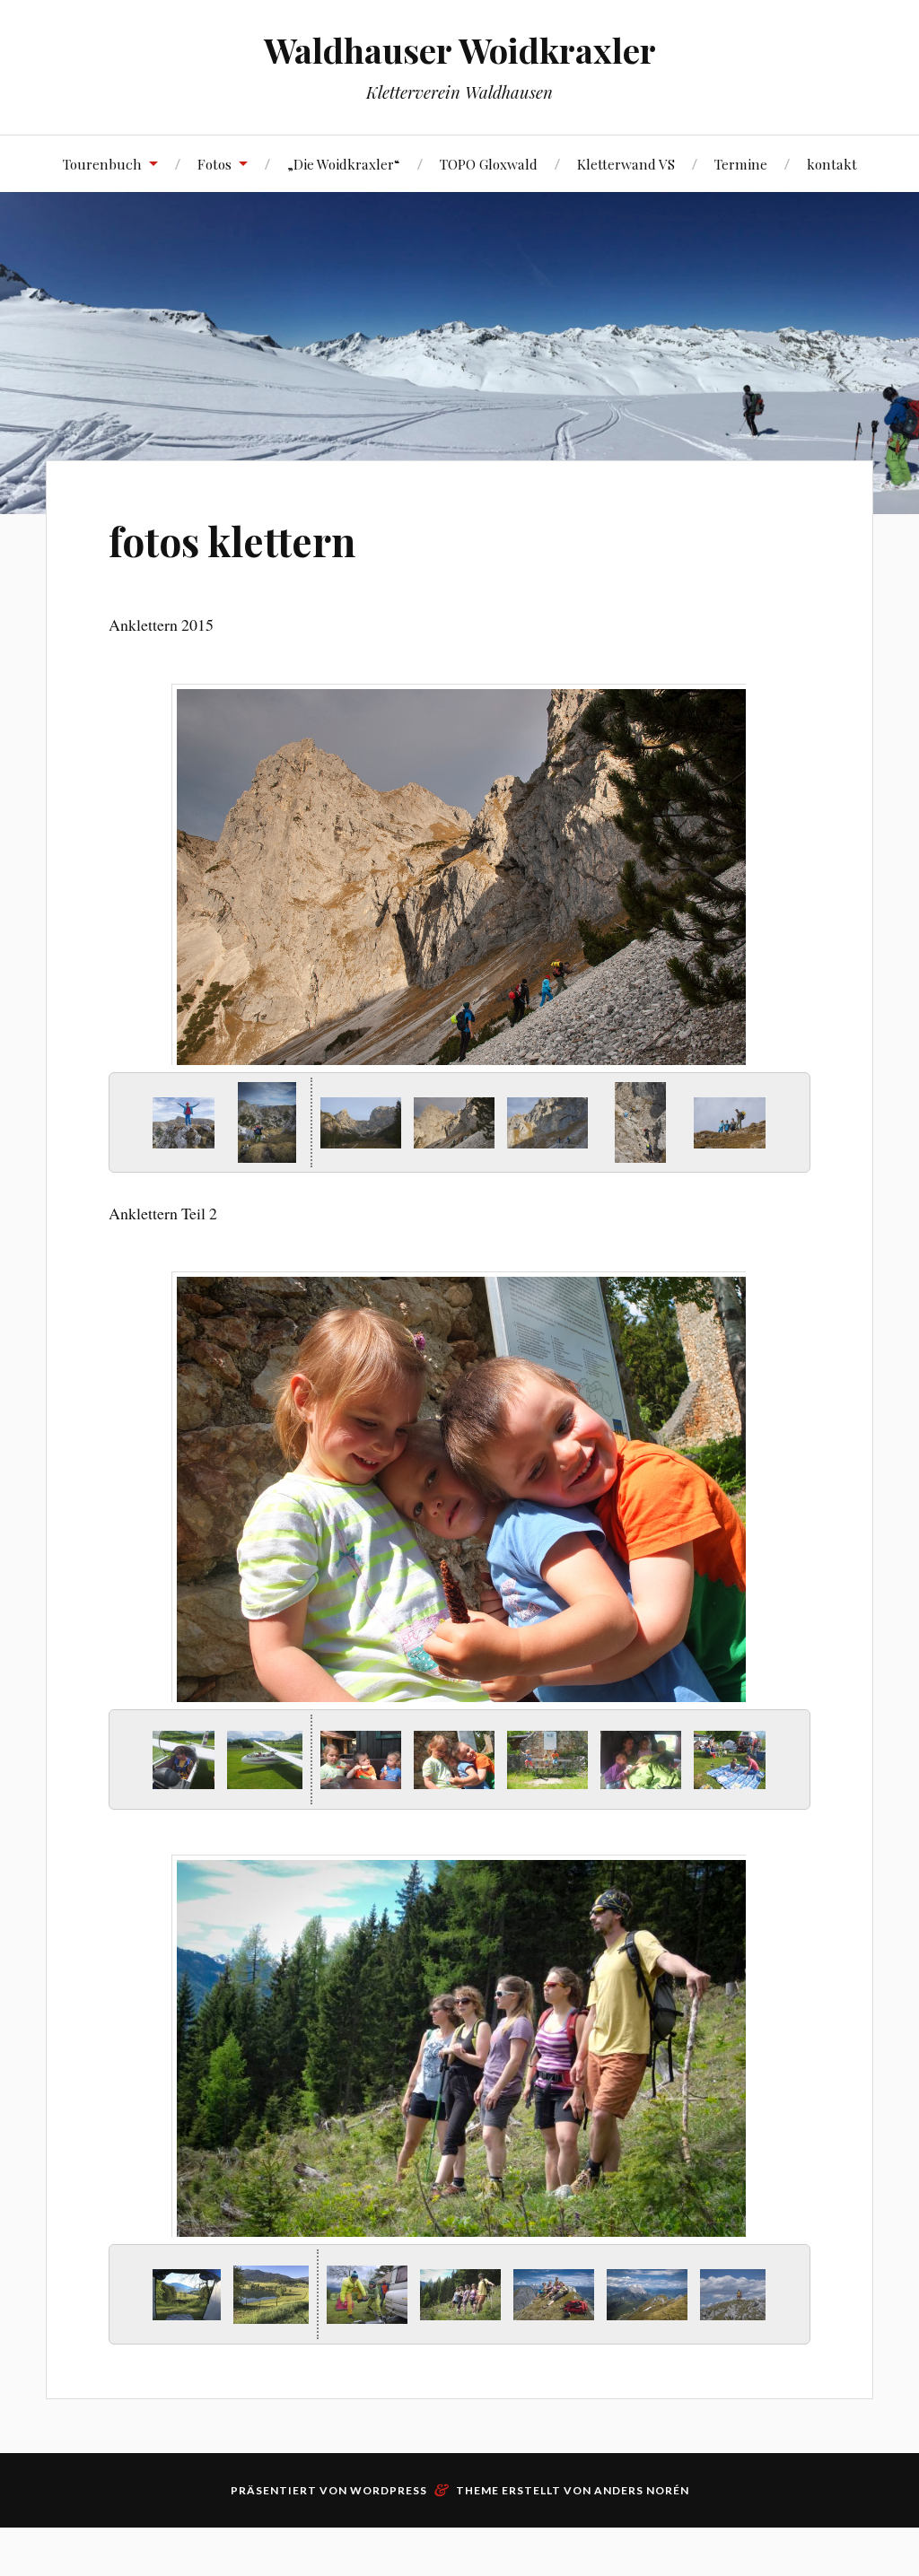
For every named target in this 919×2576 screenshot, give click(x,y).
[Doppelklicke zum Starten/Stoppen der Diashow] (454, 1123)
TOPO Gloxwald (489, 164)
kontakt (832, 164)
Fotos (214, 164)
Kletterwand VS (626, 164)
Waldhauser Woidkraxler (460, 50)
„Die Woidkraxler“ (344, 164)
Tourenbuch (102, 164)
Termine (741, 164)
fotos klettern (232, 541)
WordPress (389, 2490)
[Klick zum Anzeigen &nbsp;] (174, 1123)
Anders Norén (642, 2490)
